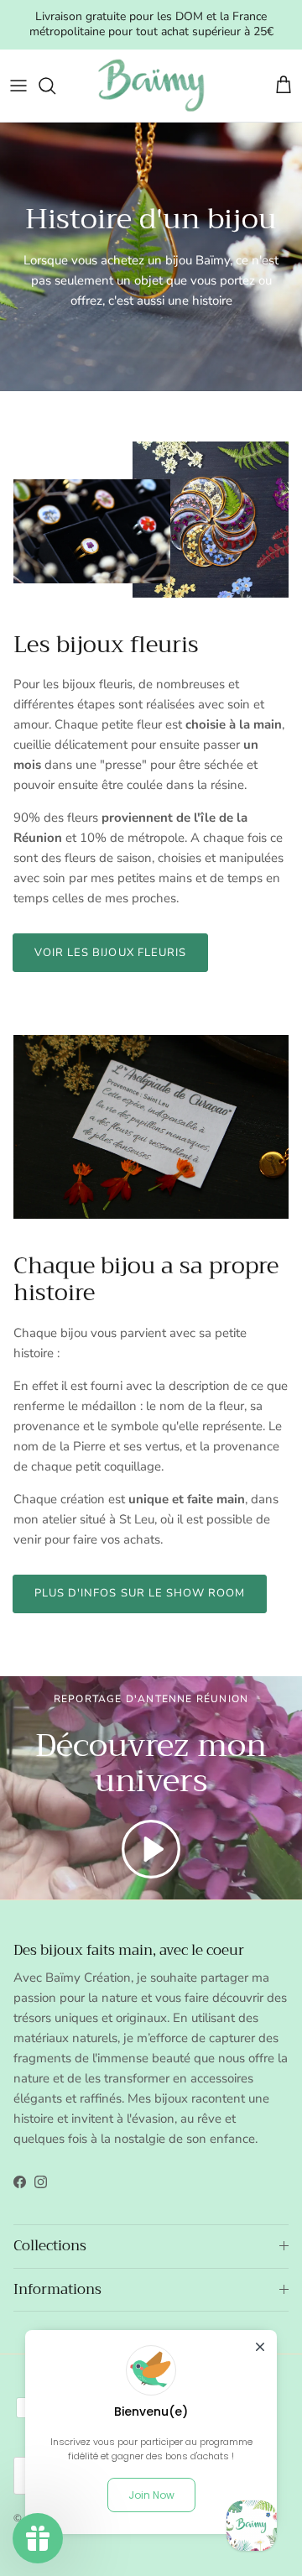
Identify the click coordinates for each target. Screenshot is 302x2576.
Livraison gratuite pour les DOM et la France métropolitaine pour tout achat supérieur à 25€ (151, 24)
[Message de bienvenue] (252, 2526)
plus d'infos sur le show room (140, 1593)
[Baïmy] (151, 86)
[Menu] (18, 86)
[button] (151, 1849)
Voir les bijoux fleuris (110, 953)
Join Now (151, 2495)
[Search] (55, 86)
